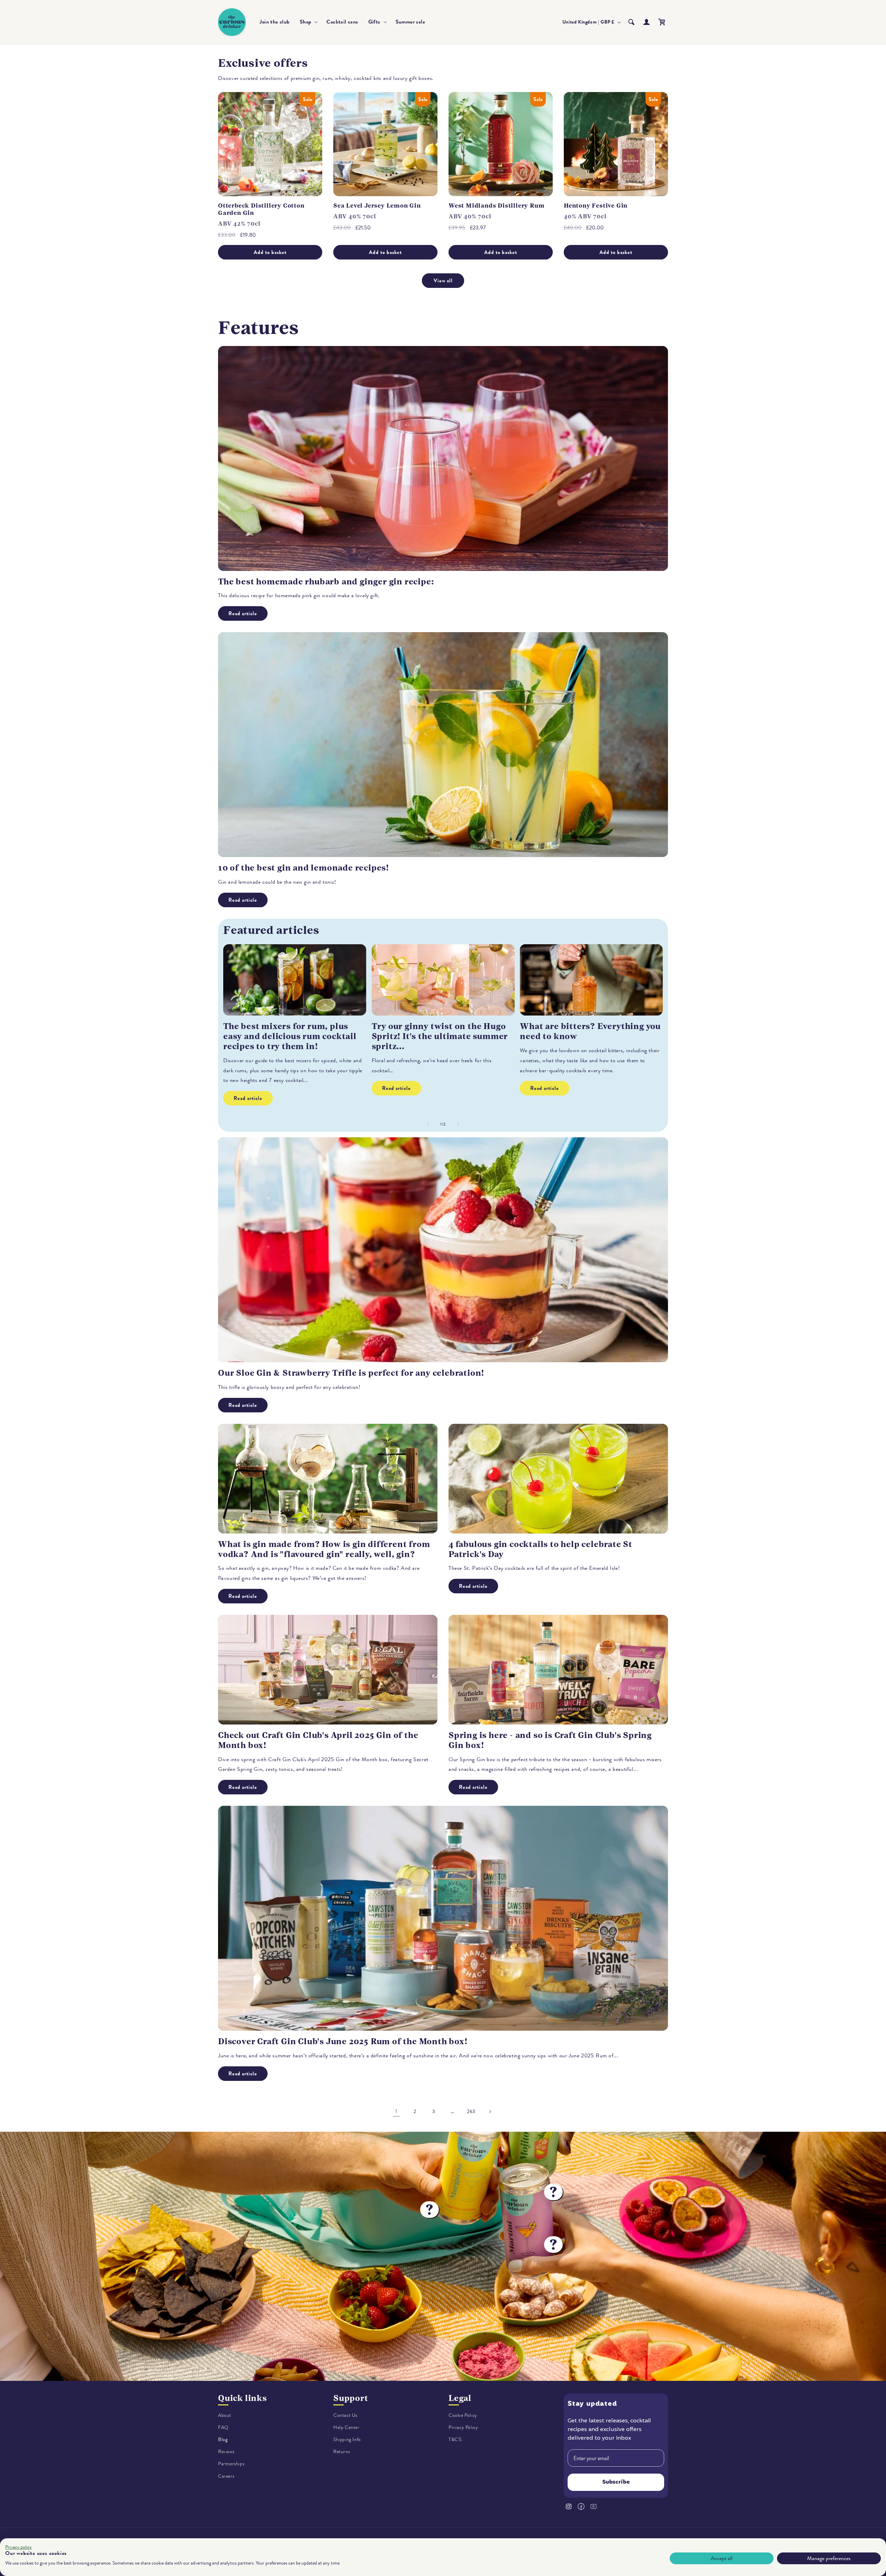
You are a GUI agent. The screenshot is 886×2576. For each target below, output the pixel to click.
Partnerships (231, 2464)
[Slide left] (428, 1124)
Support (351, 2398)
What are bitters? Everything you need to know (590, 1031)
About (225, 2415)
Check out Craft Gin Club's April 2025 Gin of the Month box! (318, 1740)
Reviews (226, 2452)
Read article (243, 613)
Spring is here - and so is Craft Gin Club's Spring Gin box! (550, 1740)
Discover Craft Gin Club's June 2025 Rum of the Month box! (343, 2041)
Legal (460, 2398)
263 (471, 2111)
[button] (308, 22)
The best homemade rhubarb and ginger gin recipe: (326, 582)
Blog (223, 2440)
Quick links (242, 2398)
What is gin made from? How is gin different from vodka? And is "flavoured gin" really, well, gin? (324, 1549)
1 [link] (396, 2111)
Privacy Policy (463, 2427)
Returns (342, 2452)
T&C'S (455, 2440)
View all (443, 281)
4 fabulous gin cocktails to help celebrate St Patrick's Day (540, 1549)
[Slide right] (458, 1124)
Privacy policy (19, 2547)
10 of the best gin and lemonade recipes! (304, 868)
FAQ (223, 2427)
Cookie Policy (463, 2415)
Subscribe (616, 2483)
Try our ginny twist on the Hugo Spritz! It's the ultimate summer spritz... (440, 1036)
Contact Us (345, 2415)
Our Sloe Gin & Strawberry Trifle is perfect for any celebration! (351, 1373)
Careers (226, 2476)
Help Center (346, 2427)
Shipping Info (347, 2440)
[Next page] (490, 2112)
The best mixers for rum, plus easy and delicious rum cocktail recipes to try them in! (290, 1036)
